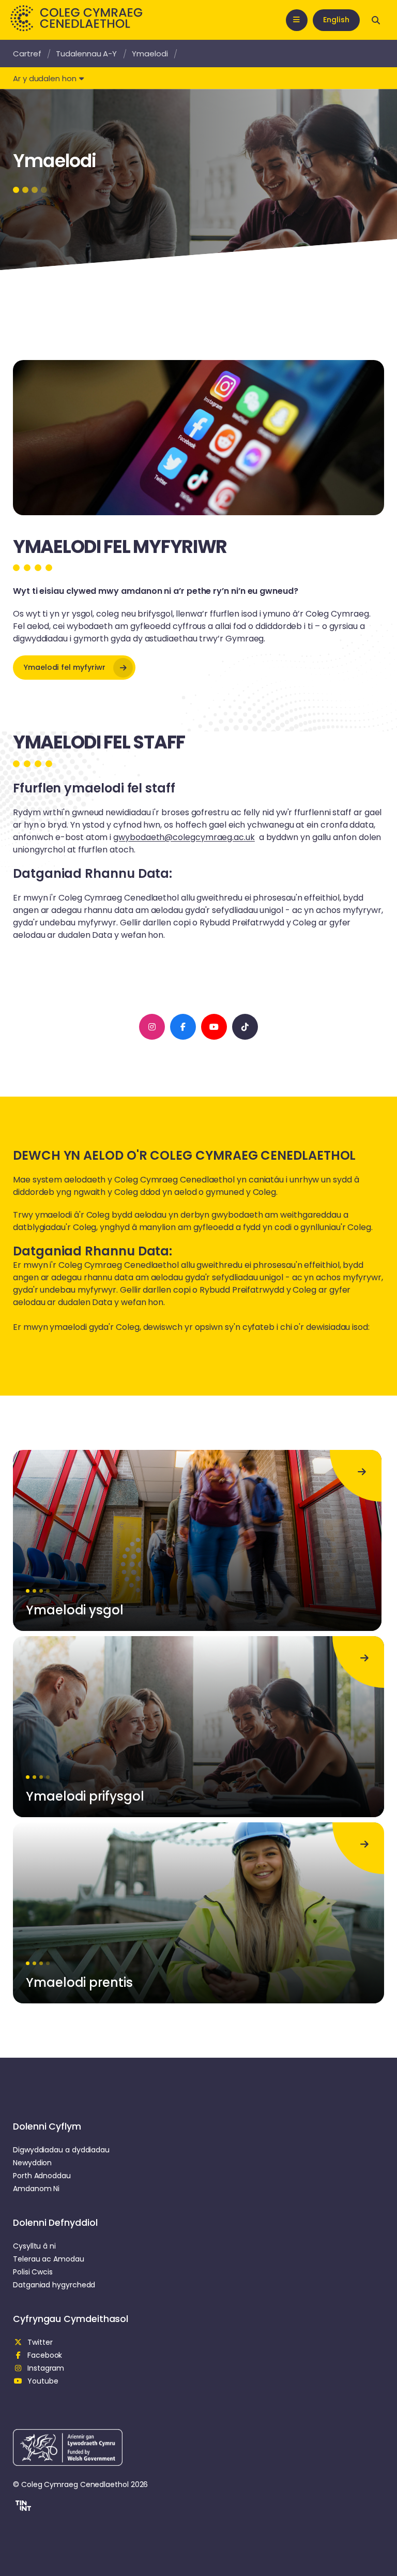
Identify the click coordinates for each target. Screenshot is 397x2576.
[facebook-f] (183, 1027)
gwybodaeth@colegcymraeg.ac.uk (184, 837)
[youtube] (214, 1027)
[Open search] (376, 20)
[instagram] (152, 1027)
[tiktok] (245, 1027)
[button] (22, 2507)
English (336, 20)
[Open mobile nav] (297, 20)
